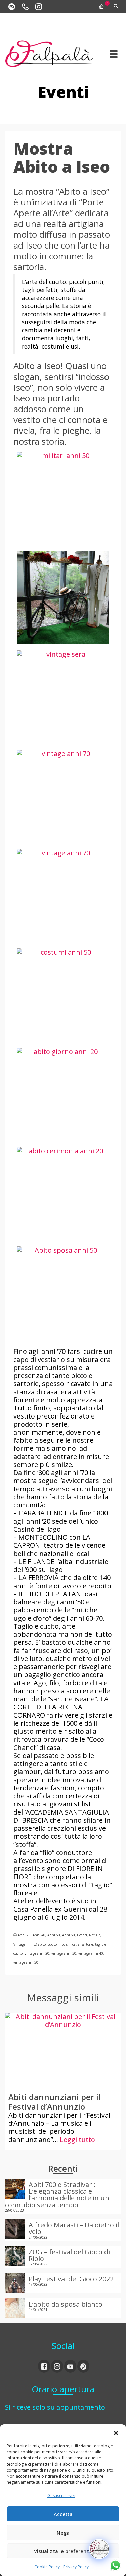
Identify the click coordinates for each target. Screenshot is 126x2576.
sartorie (87, 1944)
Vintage (19, 1944)
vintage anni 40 (91, 1953)
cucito (52, 1944)
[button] (116, 2433)
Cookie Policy (47, 2567)
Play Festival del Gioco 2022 (71, 2278)
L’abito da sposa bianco (66, 2304)
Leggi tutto (77, 2139)
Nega (63, 2533)
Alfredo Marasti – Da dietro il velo (74, 2228)
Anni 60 (69, 1935)
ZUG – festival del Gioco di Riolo (69, 2255)
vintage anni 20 (37, 1953)
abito (42, 1944)
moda (63, 1944)
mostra (74, 1944)
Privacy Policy (76, 2567)
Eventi (82, 1935)
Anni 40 (39, 1935)
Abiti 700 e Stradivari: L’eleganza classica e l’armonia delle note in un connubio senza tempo (57, 2194)
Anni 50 (54, 1935)
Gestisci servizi (61, 2495)
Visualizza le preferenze (63, 2551)
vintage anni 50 (26, 1962)
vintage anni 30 (64, 1953)
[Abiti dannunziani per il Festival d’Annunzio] (63, 2051)
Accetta (63, 2514)
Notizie (95, 1935)
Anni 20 (24, 1935)
